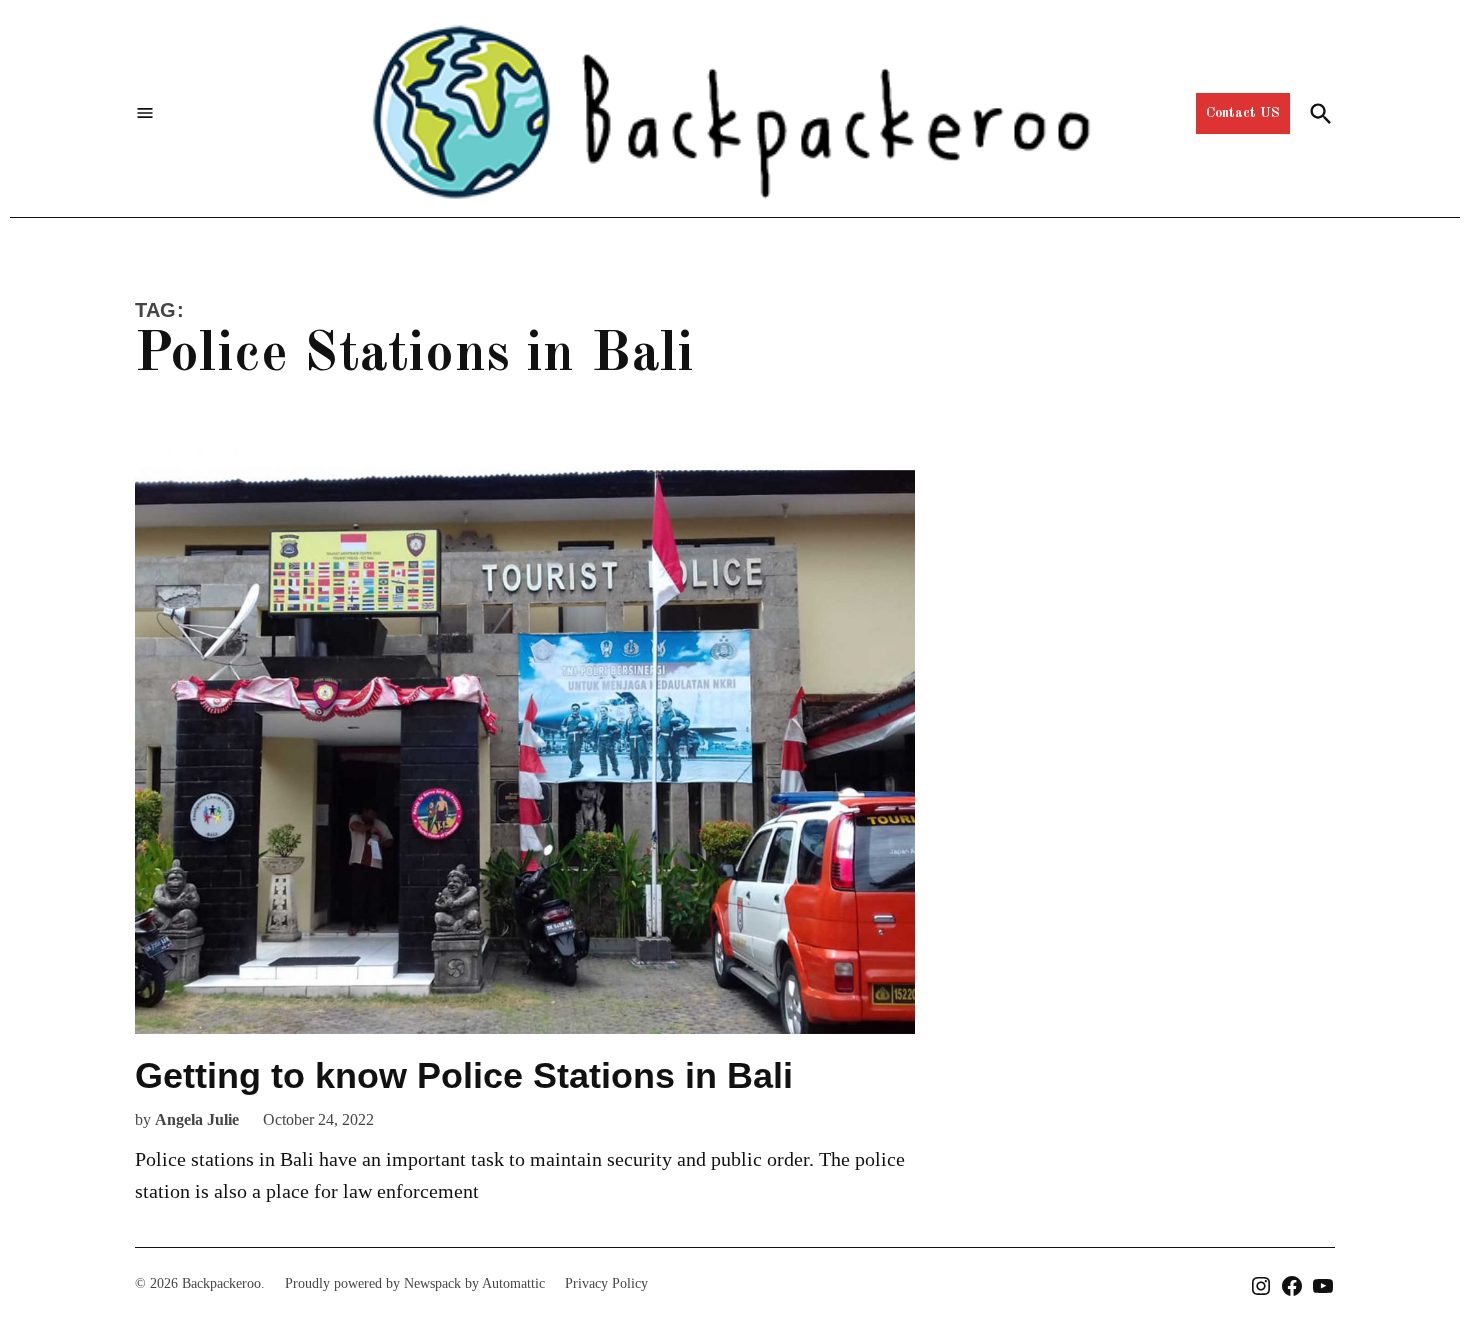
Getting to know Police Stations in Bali (464, 1075)
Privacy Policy (606, 1283)
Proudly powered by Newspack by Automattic (415, 1283)
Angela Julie (197, 1119)
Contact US (1243, 113)
